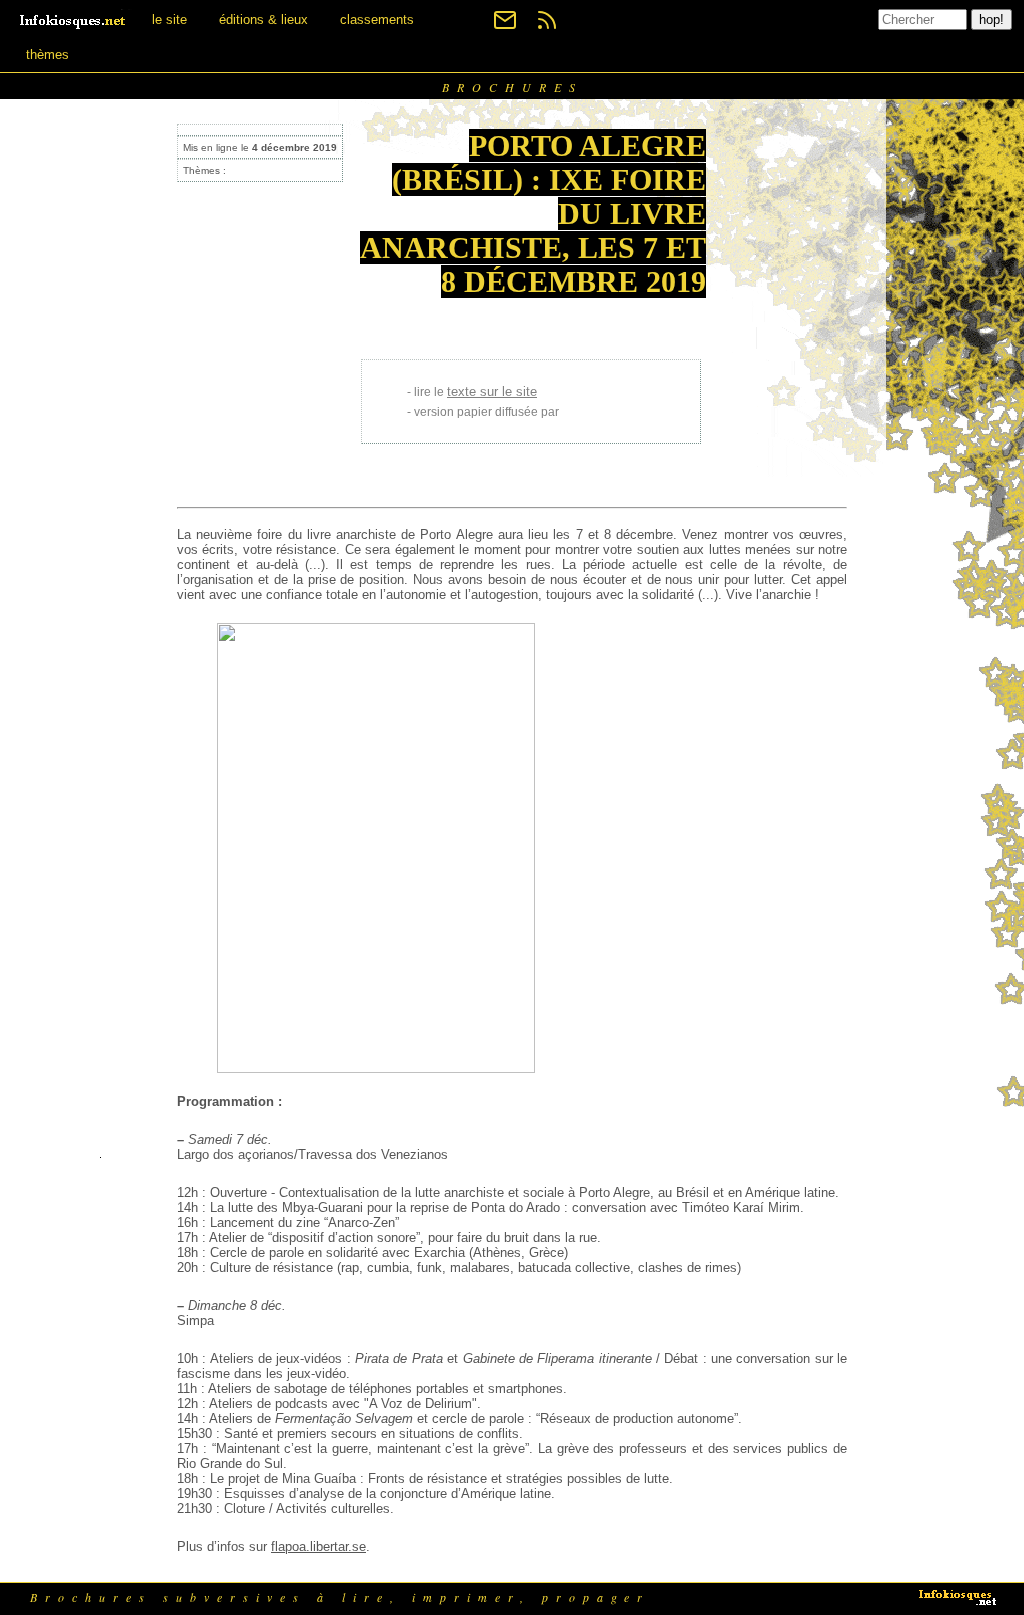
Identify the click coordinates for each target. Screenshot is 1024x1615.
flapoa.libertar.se (318, 1546)
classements (377, 19)
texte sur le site (492, 391)
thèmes (47, 54)
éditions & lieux (263, 19)
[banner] (74, 19)
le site (169, 19)
